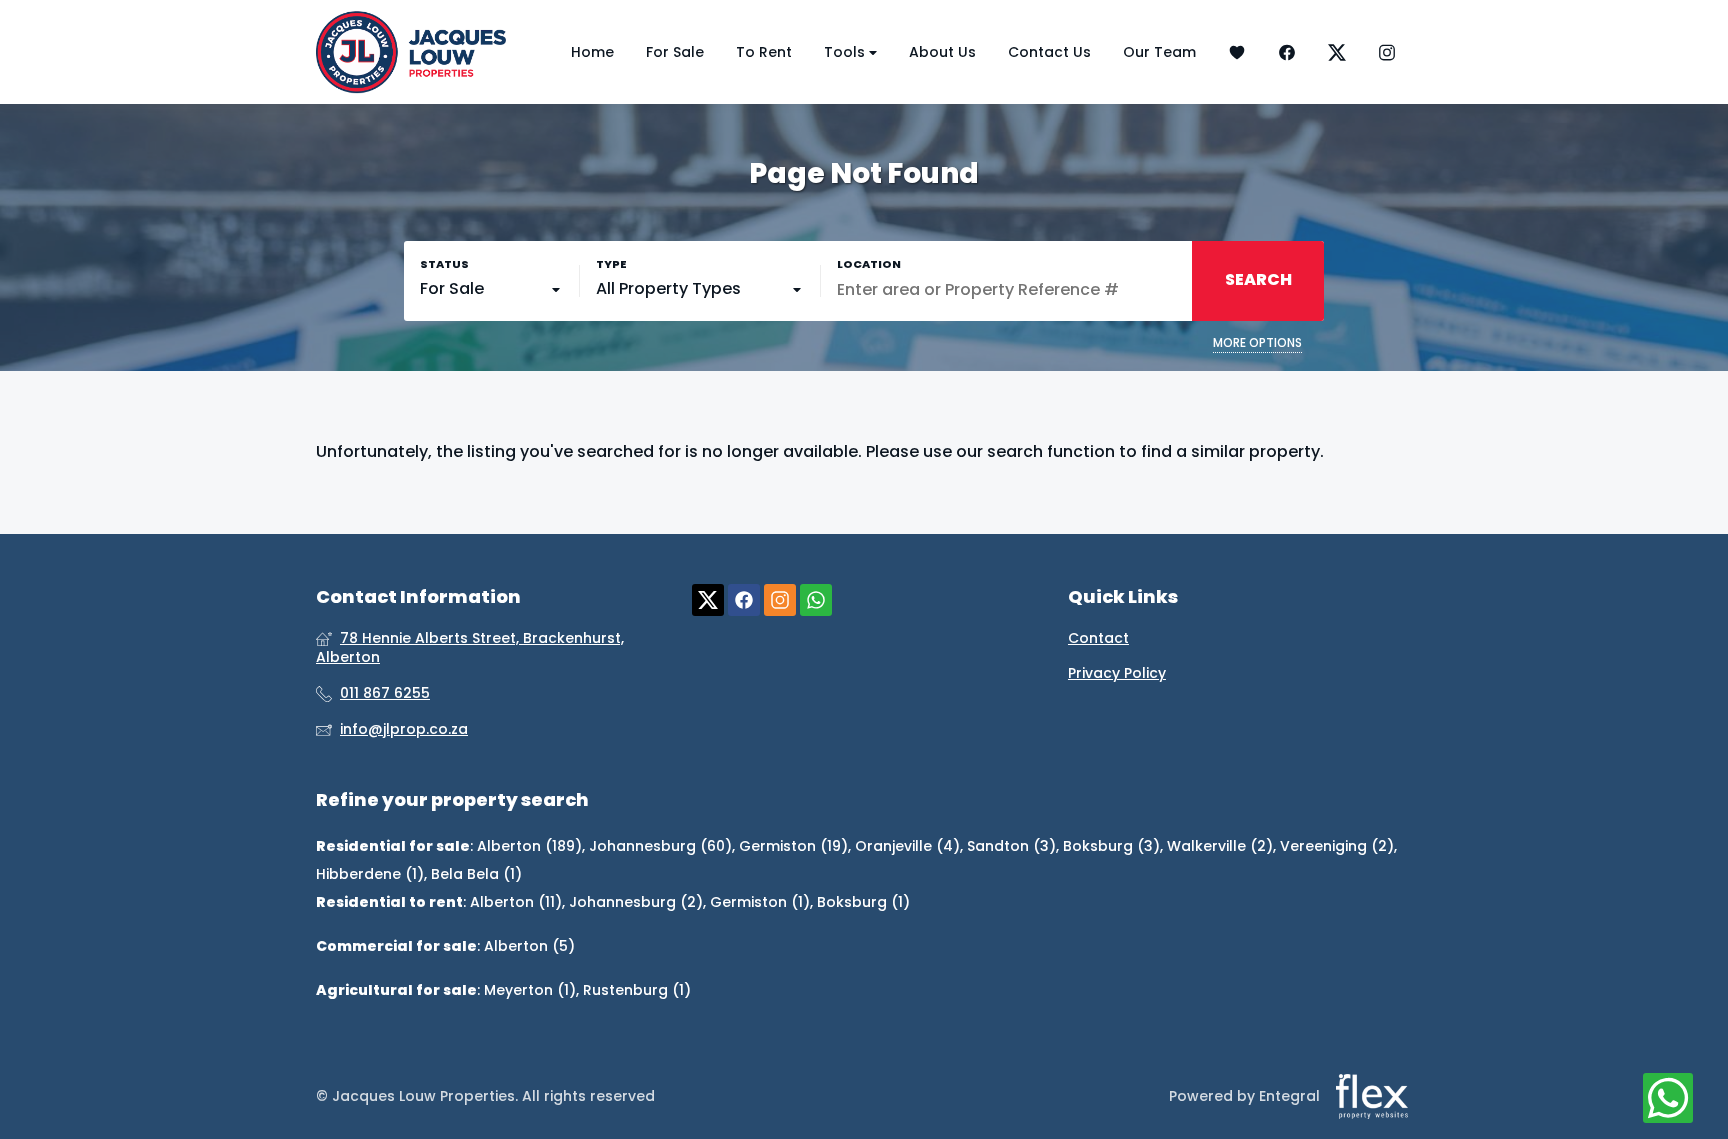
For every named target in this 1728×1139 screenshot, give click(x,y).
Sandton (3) (1011, 846)
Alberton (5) (529, 946)
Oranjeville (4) (907, 846)
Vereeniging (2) (1337, 846)
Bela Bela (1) (476, 874)
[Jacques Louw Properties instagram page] (780, 600)
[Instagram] (1387, 52)
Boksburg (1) (863, 902)
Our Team (1159, 52)
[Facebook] (1287, 52)
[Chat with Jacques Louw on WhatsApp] (1668, 1099)
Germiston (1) (760, 902)
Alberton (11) (516, 902)
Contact (1098, 638)
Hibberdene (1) (370, 874)
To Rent (764, 52)
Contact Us (1049, 52)
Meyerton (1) (530, 990)
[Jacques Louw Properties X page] (708, 600)
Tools (846, 52)
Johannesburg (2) (636, 902)
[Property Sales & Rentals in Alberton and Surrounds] (411, 52)
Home (592, 52)
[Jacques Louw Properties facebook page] (744, 600)
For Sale (675, 52)
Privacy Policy (1117, 673)
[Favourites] (1237, 52)
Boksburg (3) (1111, 846)
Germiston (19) (793, 846)
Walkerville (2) (1220, 846)
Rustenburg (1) (637, 990)
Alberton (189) (529, 846)
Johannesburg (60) (660, 846)
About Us (942, 52)
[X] (1337, 52)
